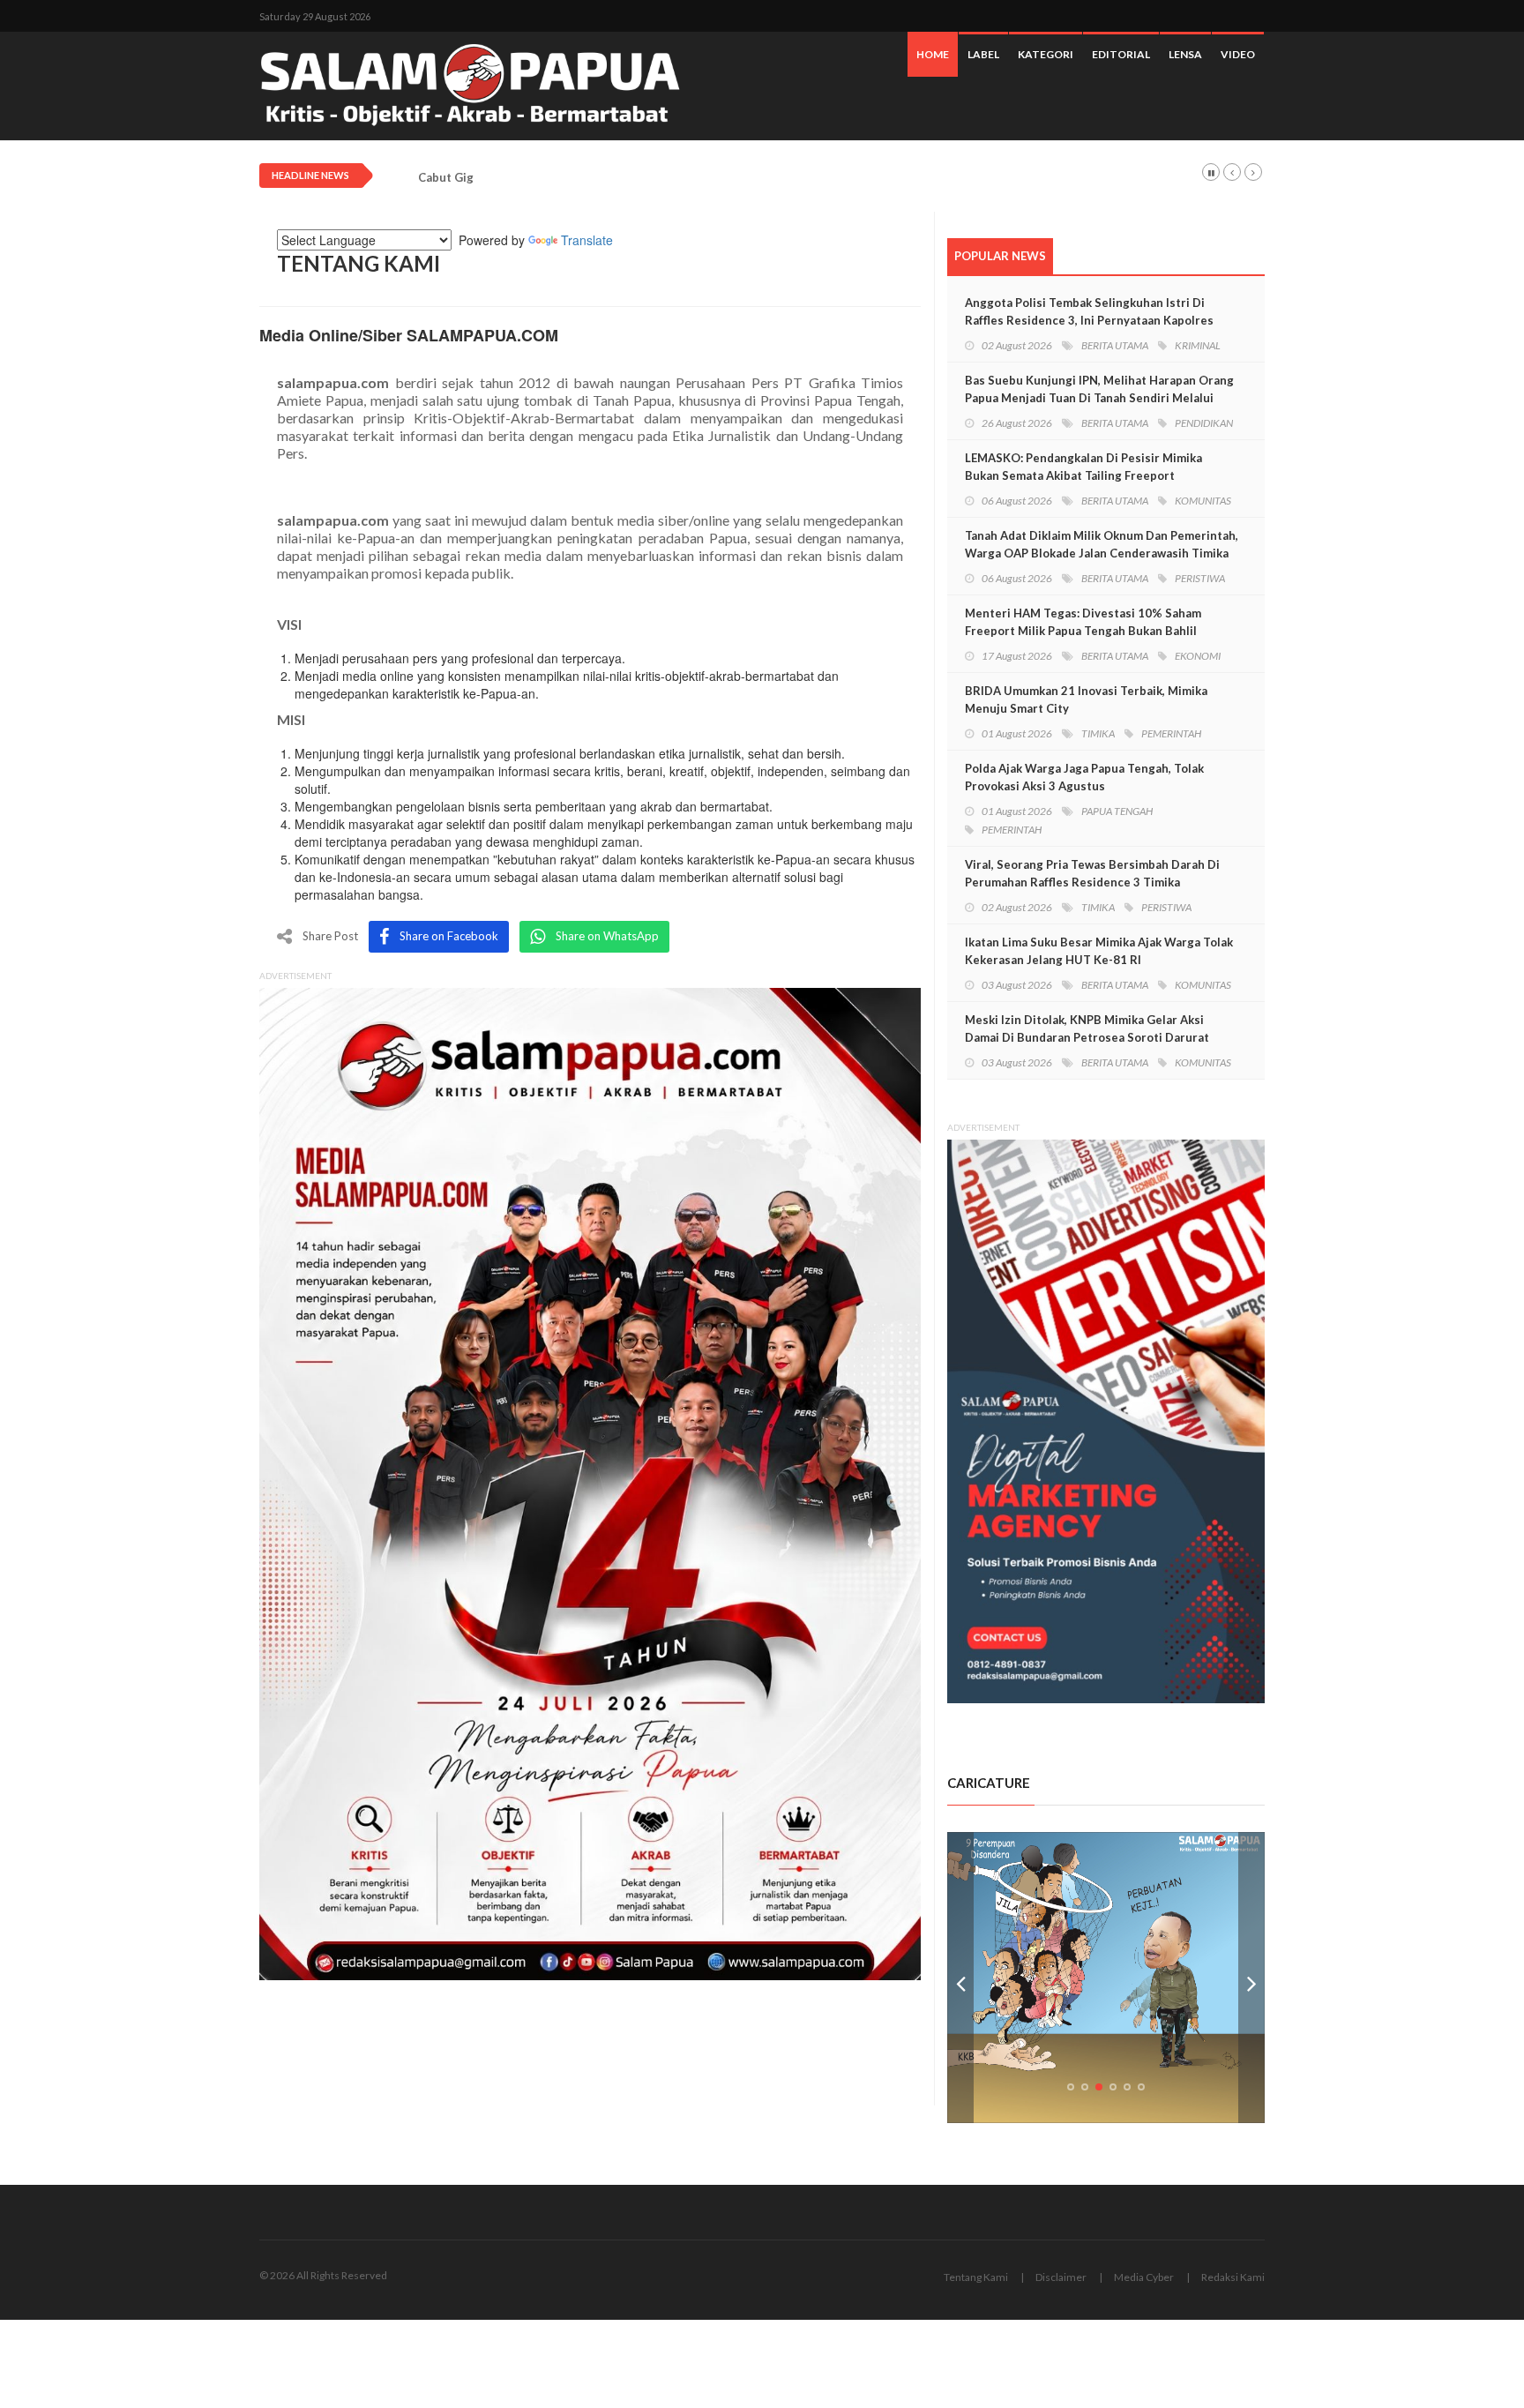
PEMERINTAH (1171, 733)
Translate (587, 240)
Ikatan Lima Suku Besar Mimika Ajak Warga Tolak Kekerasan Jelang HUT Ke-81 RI (1099, 951)
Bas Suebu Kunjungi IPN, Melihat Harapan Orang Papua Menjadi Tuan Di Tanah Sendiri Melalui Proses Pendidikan (1099, 398)
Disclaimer (1061, 2277)
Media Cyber (1144, 2277)
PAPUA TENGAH (1117, 811)
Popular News (1000, 256)
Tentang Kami (976, 2277)
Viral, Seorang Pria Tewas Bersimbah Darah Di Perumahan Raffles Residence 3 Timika (1092, 873)
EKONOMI (1198, 656)
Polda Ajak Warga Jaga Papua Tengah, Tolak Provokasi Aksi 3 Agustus (1084, 777)
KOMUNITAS (1203, 501)
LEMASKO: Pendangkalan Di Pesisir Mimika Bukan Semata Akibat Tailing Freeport (1083, 467)
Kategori (1046, 54)
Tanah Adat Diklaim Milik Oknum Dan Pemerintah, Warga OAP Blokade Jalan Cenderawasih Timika (1102, 544)
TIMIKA (1098, 733)
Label (983, 54)
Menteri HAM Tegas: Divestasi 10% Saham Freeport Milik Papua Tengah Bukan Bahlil (1083, 622)
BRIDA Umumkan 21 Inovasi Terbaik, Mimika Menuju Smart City (1086, 699)
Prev (960, 1978)
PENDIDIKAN (1204, 423)
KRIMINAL (1198, 345)
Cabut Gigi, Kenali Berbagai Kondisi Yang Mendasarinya (572, 178)
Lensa (1185, 54)
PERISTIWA (1200, 578)
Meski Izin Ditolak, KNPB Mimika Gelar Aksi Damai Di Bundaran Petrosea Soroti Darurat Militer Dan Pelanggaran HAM (1087, 1037)
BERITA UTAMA (1115, 345)
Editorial (1121, 54)
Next (1251, 1978)
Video (1238, 54)
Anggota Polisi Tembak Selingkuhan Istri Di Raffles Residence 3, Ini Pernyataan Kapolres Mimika (1089, 320)
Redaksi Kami (1233, 2277)
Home (933, 54)
